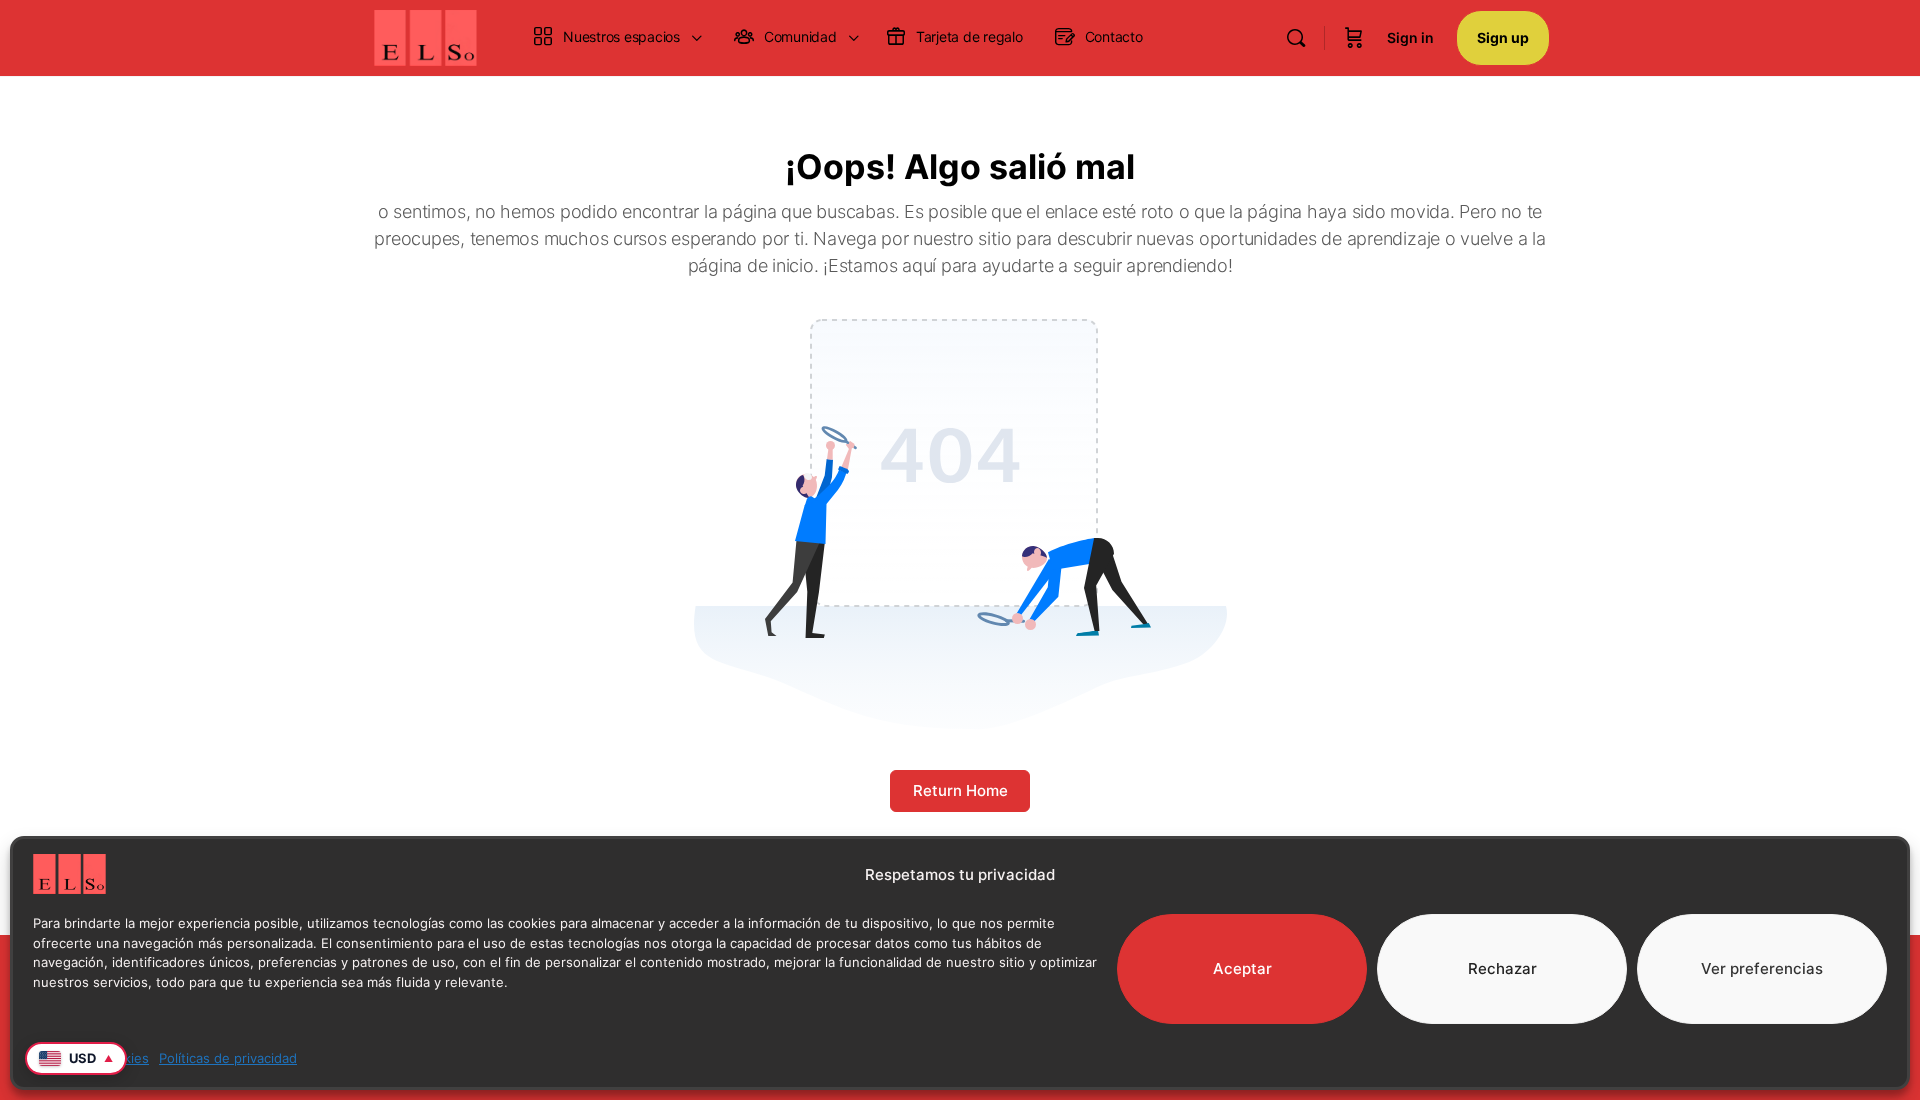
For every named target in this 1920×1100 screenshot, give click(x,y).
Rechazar (1502, 968)
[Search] (1296, 38)
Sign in (1410, 37)
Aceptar (1242, 968)
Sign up (1503, 37)
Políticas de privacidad (228, 1058)
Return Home (960, 790)
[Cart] (1354, 38)
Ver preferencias (1762, 968)
